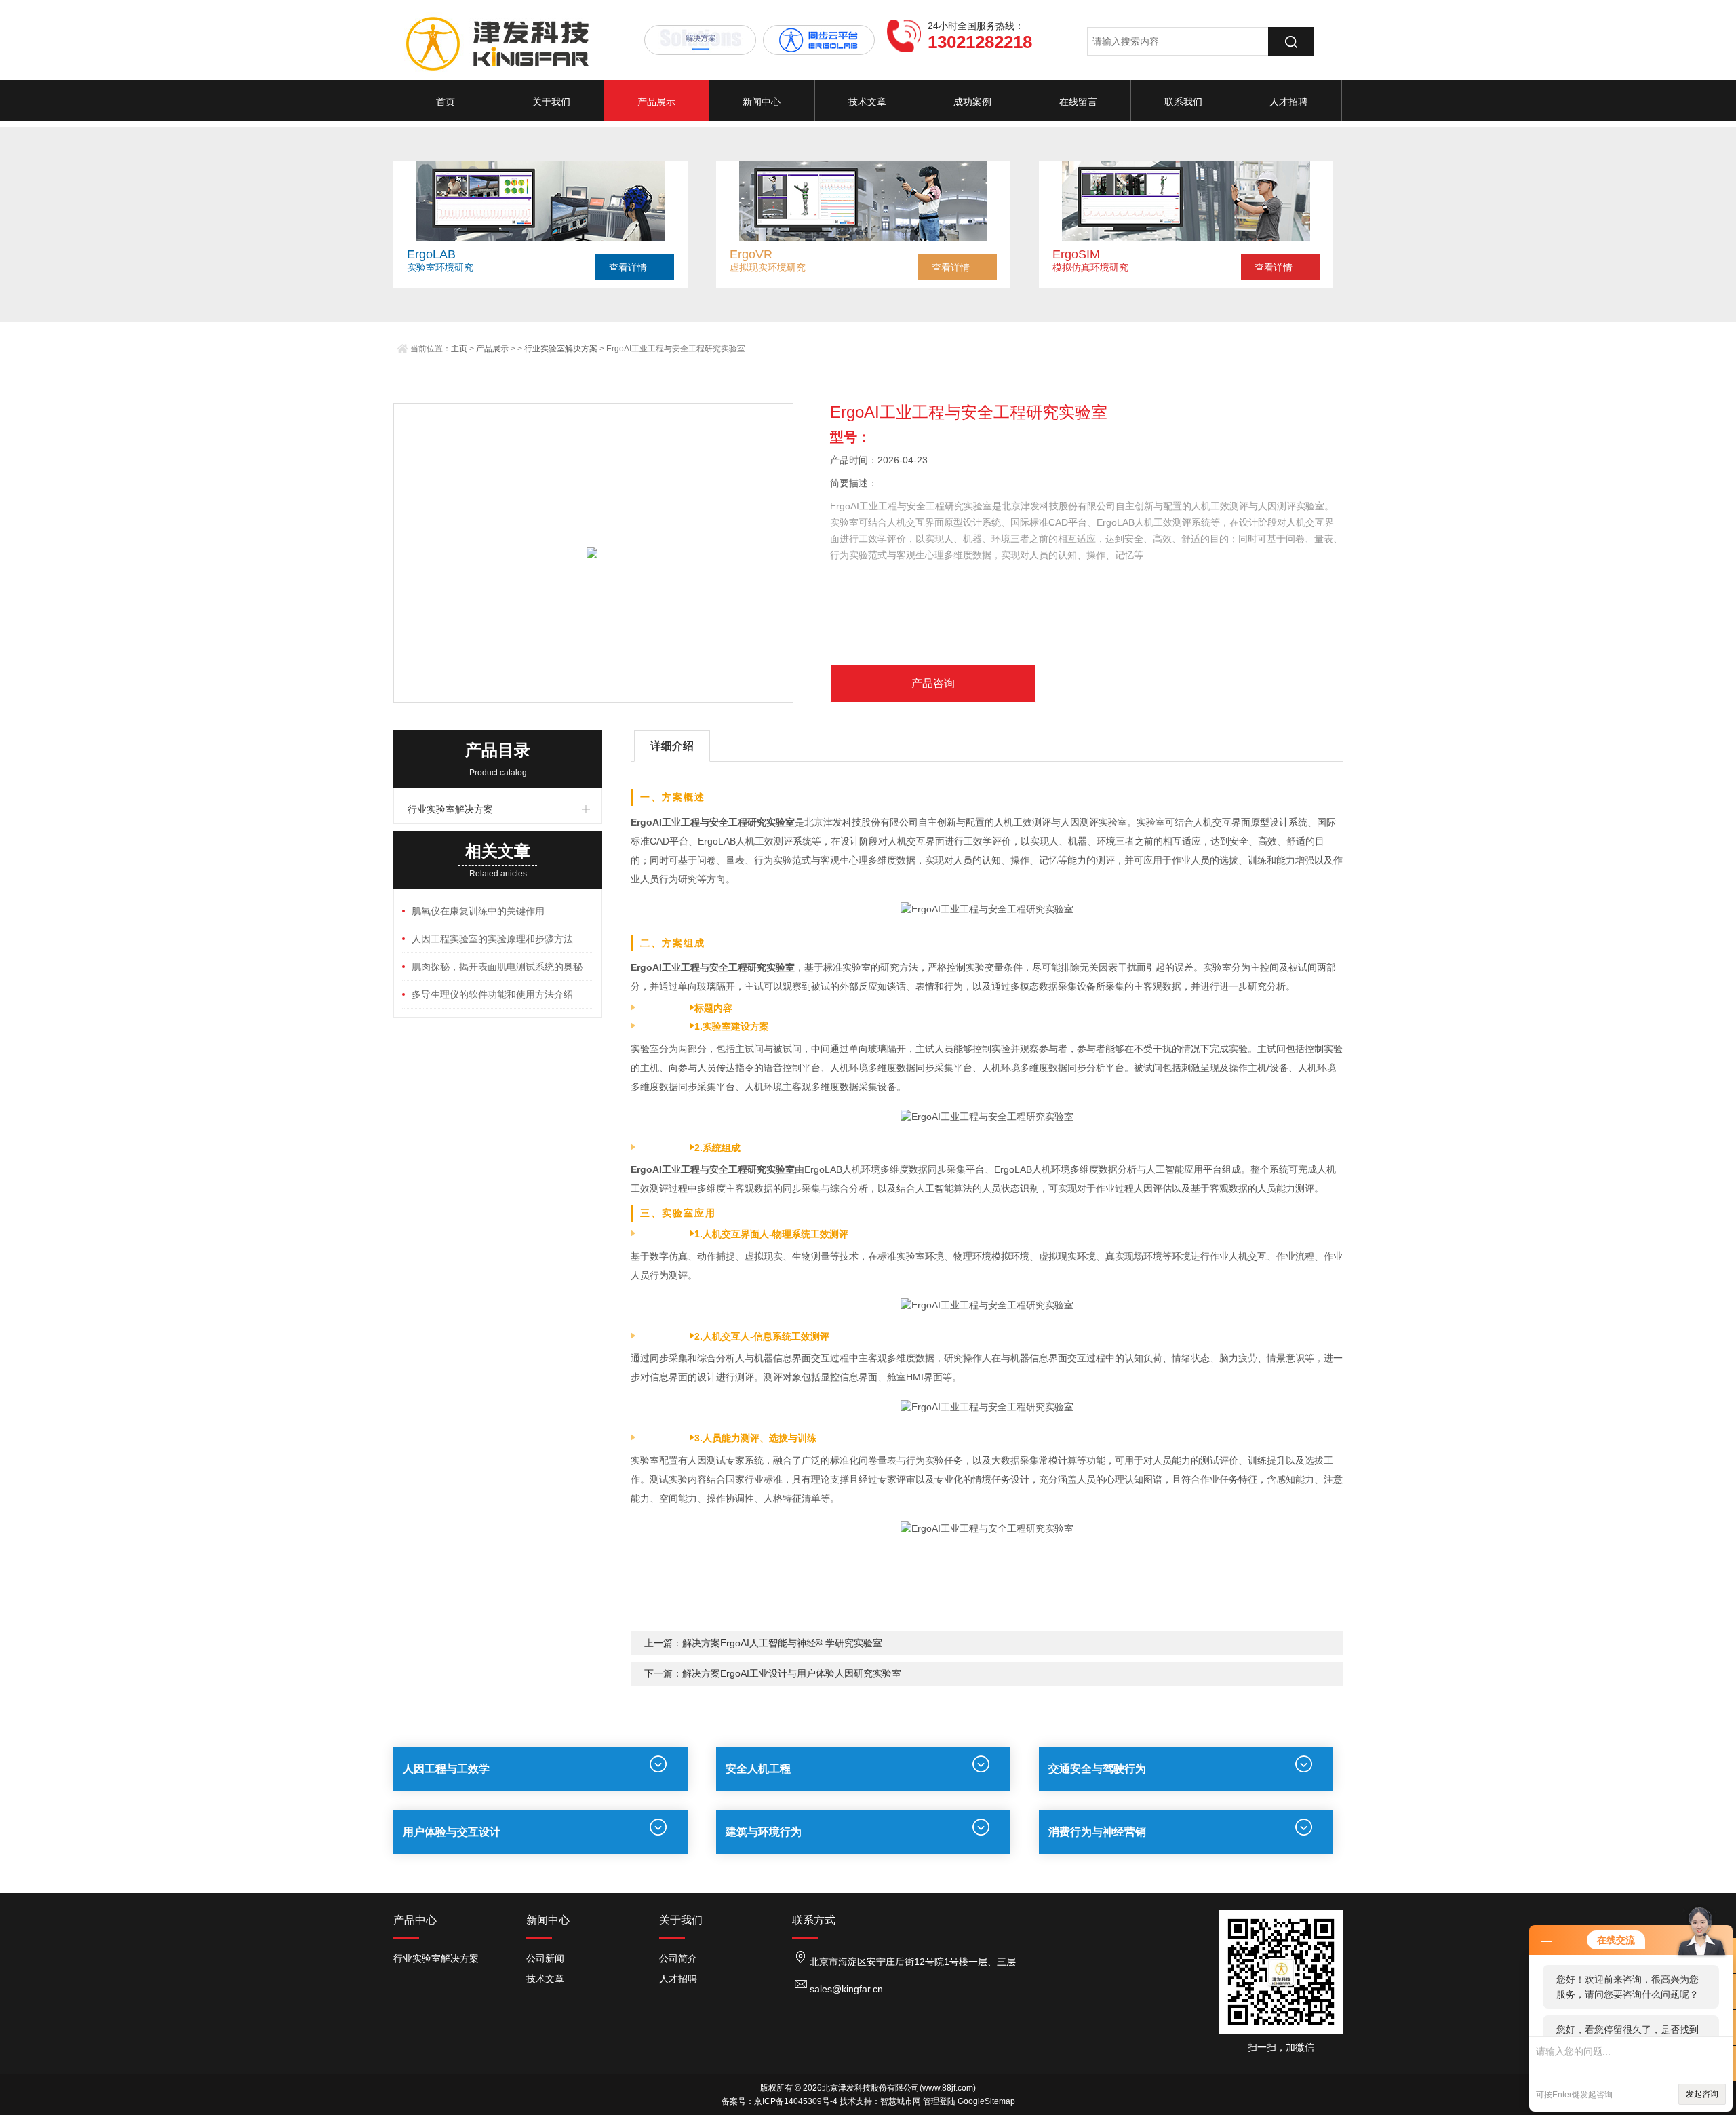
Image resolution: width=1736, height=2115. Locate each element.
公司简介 (678, 1958)
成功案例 (972, 102)
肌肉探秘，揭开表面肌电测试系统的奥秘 (497, 967)
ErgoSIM (1076, 254)
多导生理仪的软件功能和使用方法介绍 (492, 994)
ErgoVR (751, 254)
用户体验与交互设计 (452, 1832)
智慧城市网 (901, 2101)
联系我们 (1183, 102)
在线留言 (1078, 102)
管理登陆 (939, 2101)
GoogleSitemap (986, 2101)
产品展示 (656, 102)
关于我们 (551, 102)
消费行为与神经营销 (1097, 1832)
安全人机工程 (758, 1769)
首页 (446, 102)
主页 (459, 349)
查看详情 (628, 267)
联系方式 (814, 1920)
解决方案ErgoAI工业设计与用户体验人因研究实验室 (792, 1673)
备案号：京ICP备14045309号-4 (780, 2101)
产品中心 (415, 1920)
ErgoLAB (431, 254)
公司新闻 (545, 1958)
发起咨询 (1702, 2094)
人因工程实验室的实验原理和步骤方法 (492, 939)
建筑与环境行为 (764, 1832)
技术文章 (867, 102)
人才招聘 (1288, 102)
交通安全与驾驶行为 (1097, 1769)
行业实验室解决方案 (561, 349)
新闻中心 (762, 102)
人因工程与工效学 (446, 1769)
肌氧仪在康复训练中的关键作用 (478, 911)
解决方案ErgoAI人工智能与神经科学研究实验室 (782, 1643)
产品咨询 (933, 683)
